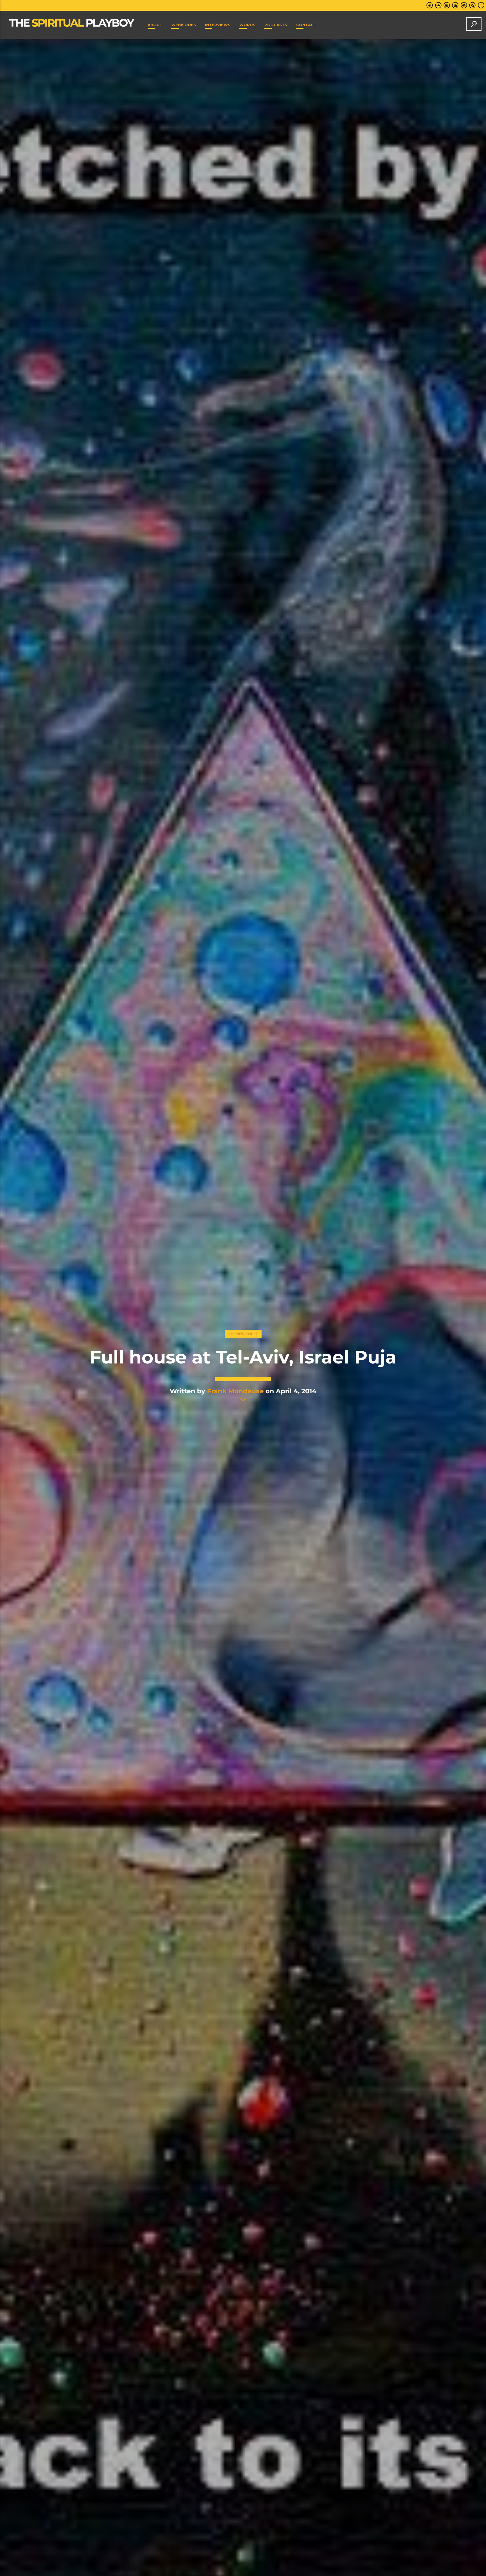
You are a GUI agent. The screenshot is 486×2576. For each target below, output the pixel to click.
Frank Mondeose (235, 1391)
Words (247, 25)
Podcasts (276, 25)
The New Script (243, 1334)
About (155, 25)
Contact (306, 25)
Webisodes (184, 25)
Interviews (218, 25)
